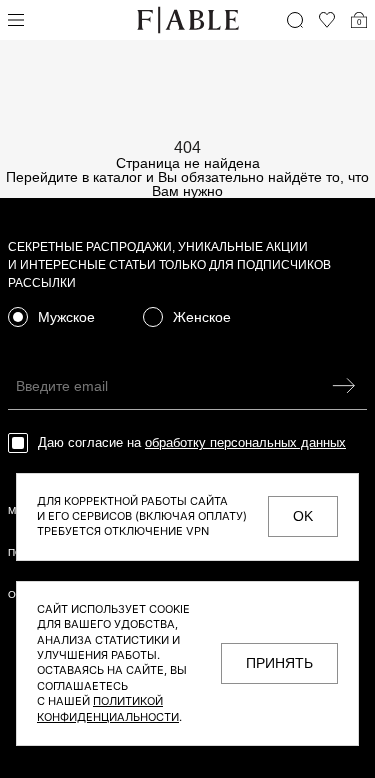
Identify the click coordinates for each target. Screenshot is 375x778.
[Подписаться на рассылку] (343, 385)
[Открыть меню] (16, 20)
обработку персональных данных (245, 442)
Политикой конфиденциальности (108, 708)
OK (303, 516)
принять (279, 663)
